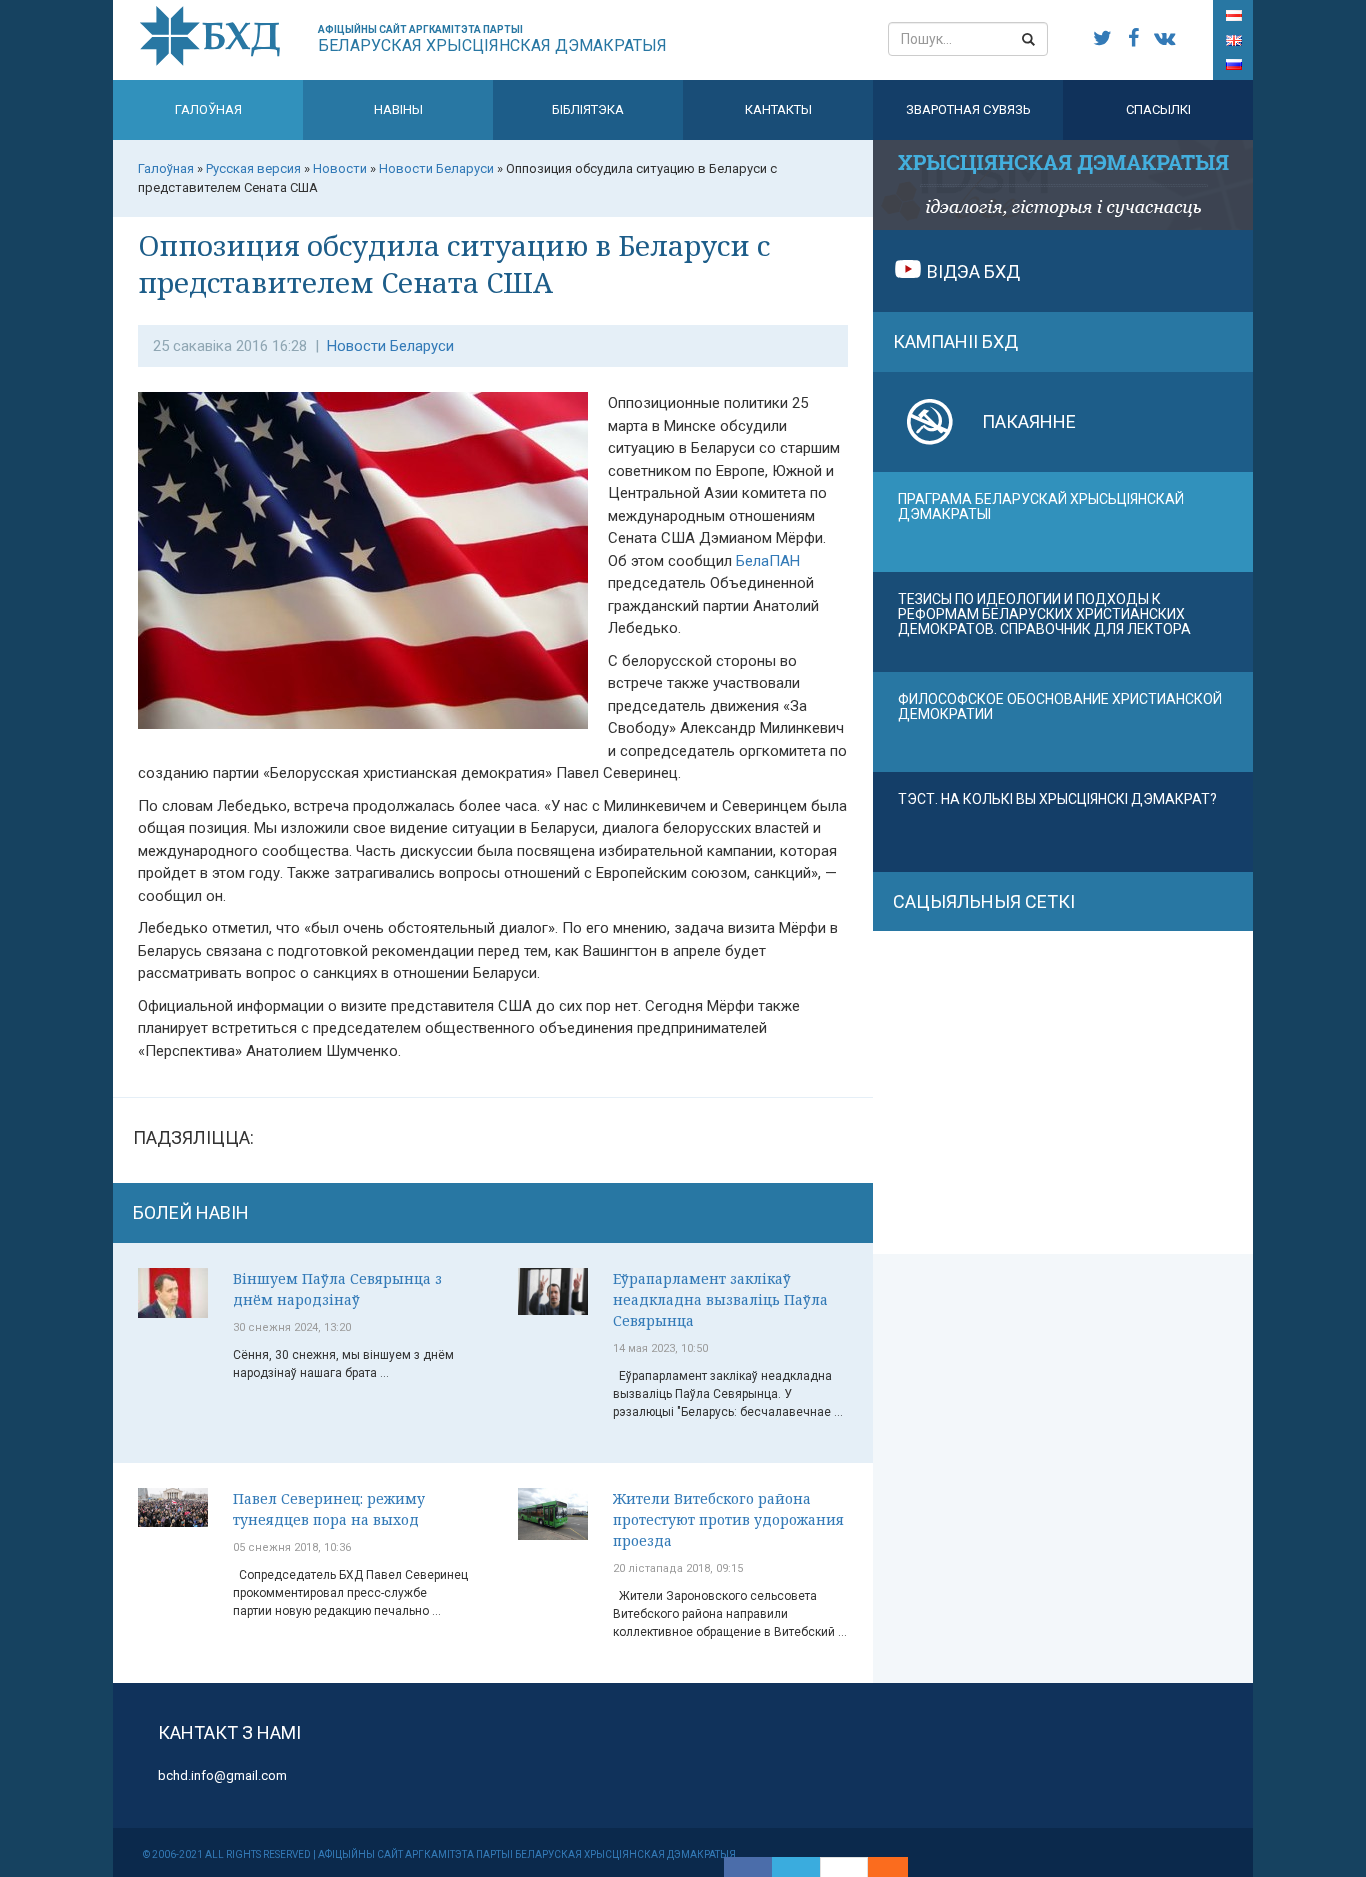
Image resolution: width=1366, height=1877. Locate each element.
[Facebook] (748, 1867)
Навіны (398, 109)
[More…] (878, 1867)
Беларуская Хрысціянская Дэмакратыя (492, 39)
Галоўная (208, 109)
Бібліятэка (588, 109)
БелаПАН (768, 561)
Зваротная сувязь (968, 109)
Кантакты (778, 109)
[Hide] (898, 1867)
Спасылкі (1158, 109)
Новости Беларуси (390, 346)
